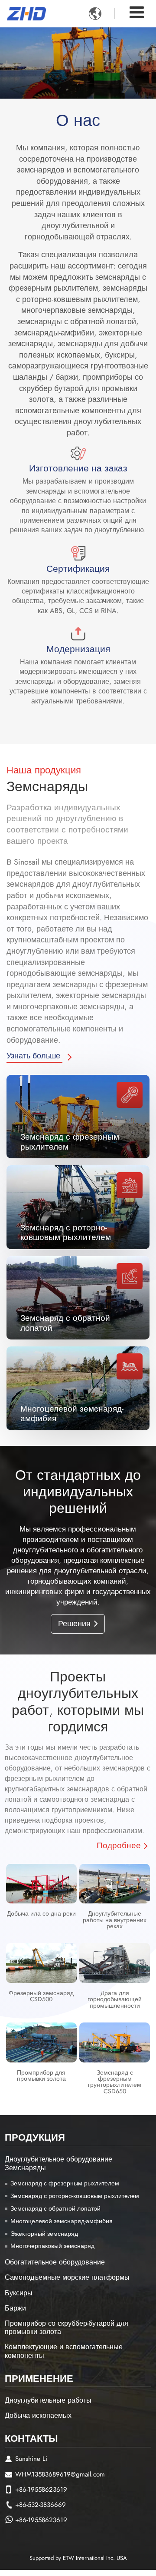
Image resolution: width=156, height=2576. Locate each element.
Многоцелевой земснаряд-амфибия (72, 1413)
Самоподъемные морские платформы (67, 2277)
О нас (78, 120)
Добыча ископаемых (38, 2415)
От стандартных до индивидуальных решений (78, 1492)
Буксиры (19, 2293)
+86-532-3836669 (41, 2505)
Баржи (15, 2308)
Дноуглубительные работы (48, 2400)
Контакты (31, 2438)
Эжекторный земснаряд (44, 2234)
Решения (74, 1624)
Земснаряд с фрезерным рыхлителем (70, 1141)
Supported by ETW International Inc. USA (78, 2558)
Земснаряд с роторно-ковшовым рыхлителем (66, 1232)
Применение (39, 2378)
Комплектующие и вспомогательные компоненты (64, 2351)
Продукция (35, 2137)
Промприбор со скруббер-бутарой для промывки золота (67, 2327)
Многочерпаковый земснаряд (52, 2246)
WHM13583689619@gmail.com (60, 2474)
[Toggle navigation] (137, 12)
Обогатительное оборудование (55, 2262)
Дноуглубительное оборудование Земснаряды (58, 2163)
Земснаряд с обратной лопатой (65, 1323)
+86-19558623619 (41, 2490)
